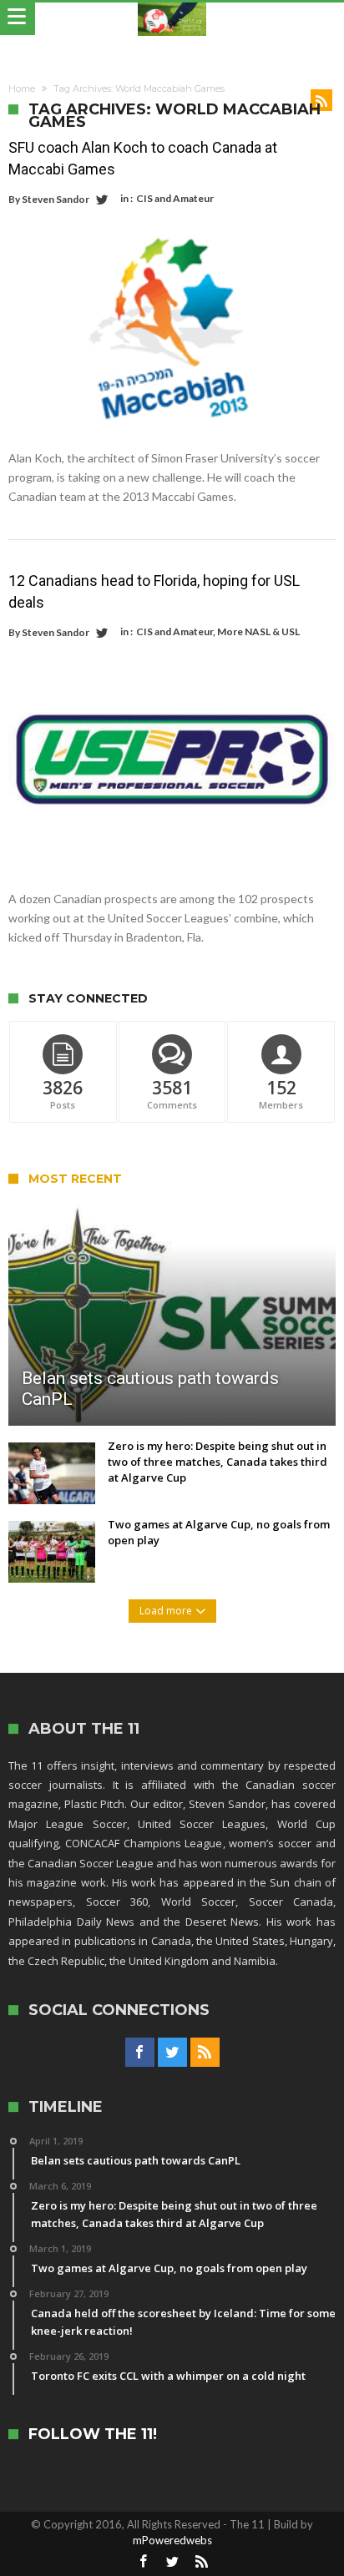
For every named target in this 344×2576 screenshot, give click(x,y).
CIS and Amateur (175, 198)
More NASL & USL (258, 631)
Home (22, 88)
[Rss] (205, 2053)
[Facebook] (140, 2053)
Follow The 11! (93, 2435)
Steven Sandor (56, 199)
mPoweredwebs (172, 2540)
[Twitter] (172, 2053)
